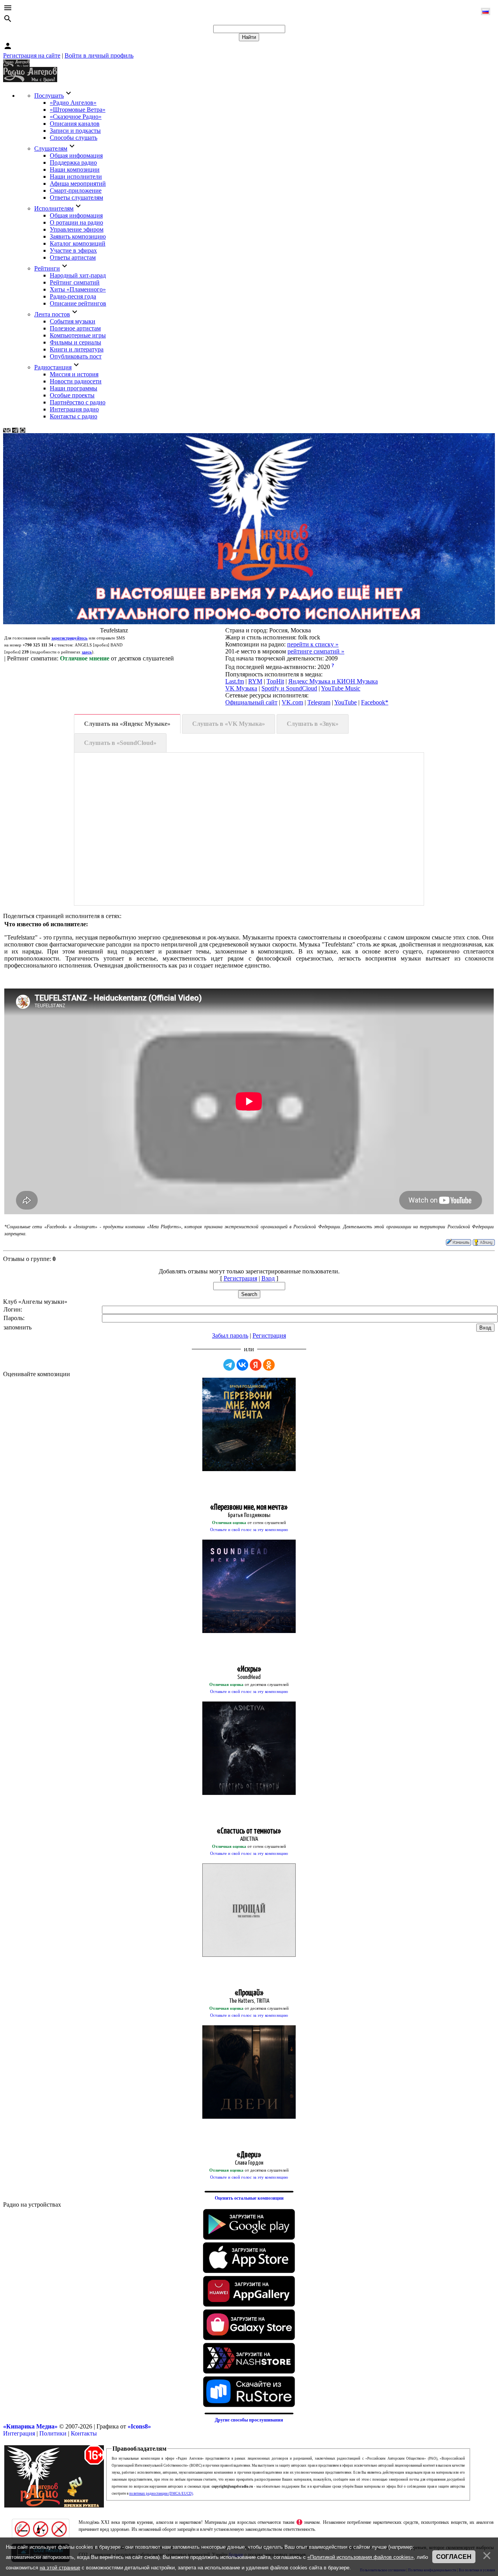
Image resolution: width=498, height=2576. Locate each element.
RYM (255, 681)
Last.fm (235, 681)
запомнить (18, 1327)
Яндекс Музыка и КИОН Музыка (333, 681)
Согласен (454, 2557)
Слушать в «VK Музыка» (229, 724)
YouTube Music (341, 688)
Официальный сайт (251, 702)
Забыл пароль (230, 1335)
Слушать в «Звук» (313, 724)
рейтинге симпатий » (316, 651)
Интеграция (19, 2433)
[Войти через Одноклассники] (269, 1365)
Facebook (373, 702)
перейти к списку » (313, 644)
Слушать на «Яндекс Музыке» (127, 724)
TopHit (275, 681)
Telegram (319, 702)
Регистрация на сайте (32, 55)
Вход (268, 1278)
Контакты (84, 2433)
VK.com (292, 702)
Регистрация (240, 1278)
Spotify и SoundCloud (289, 688)
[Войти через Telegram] (229, 1365)
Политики (53, 2433)
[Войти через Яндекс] (256, 1365)
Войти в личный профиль (99, 55)
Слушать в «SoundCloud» (120, 743)
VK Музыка (241, 688)
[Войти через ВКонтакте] (242, 1365)
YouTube (345, 702)
